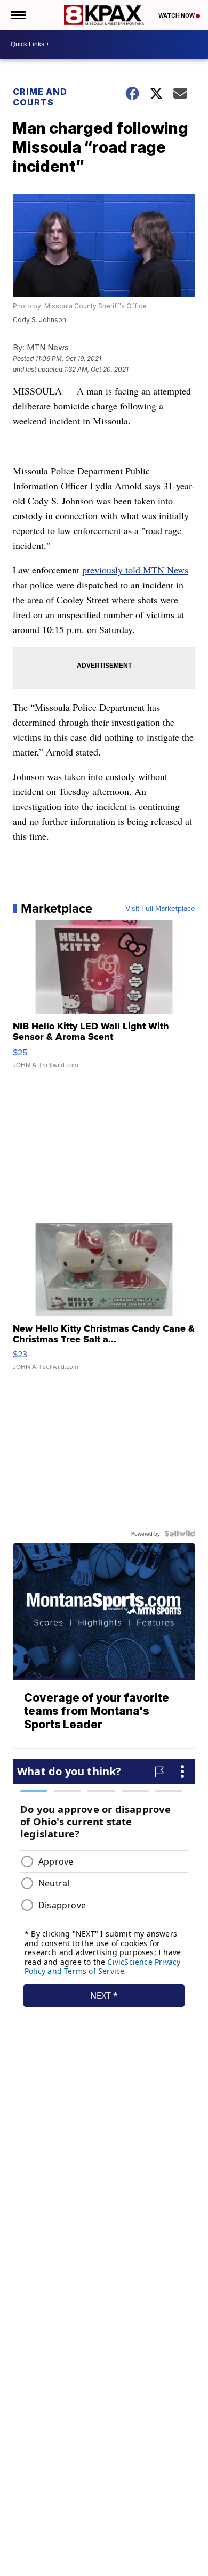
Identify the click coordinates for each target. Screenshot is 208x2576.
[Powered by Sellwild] (180, 1533)
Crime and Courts (40, 97)
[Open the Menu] (18, 15)
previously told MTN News (135, 570)
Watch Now (177, 15)
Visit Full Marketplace (160, 908)
